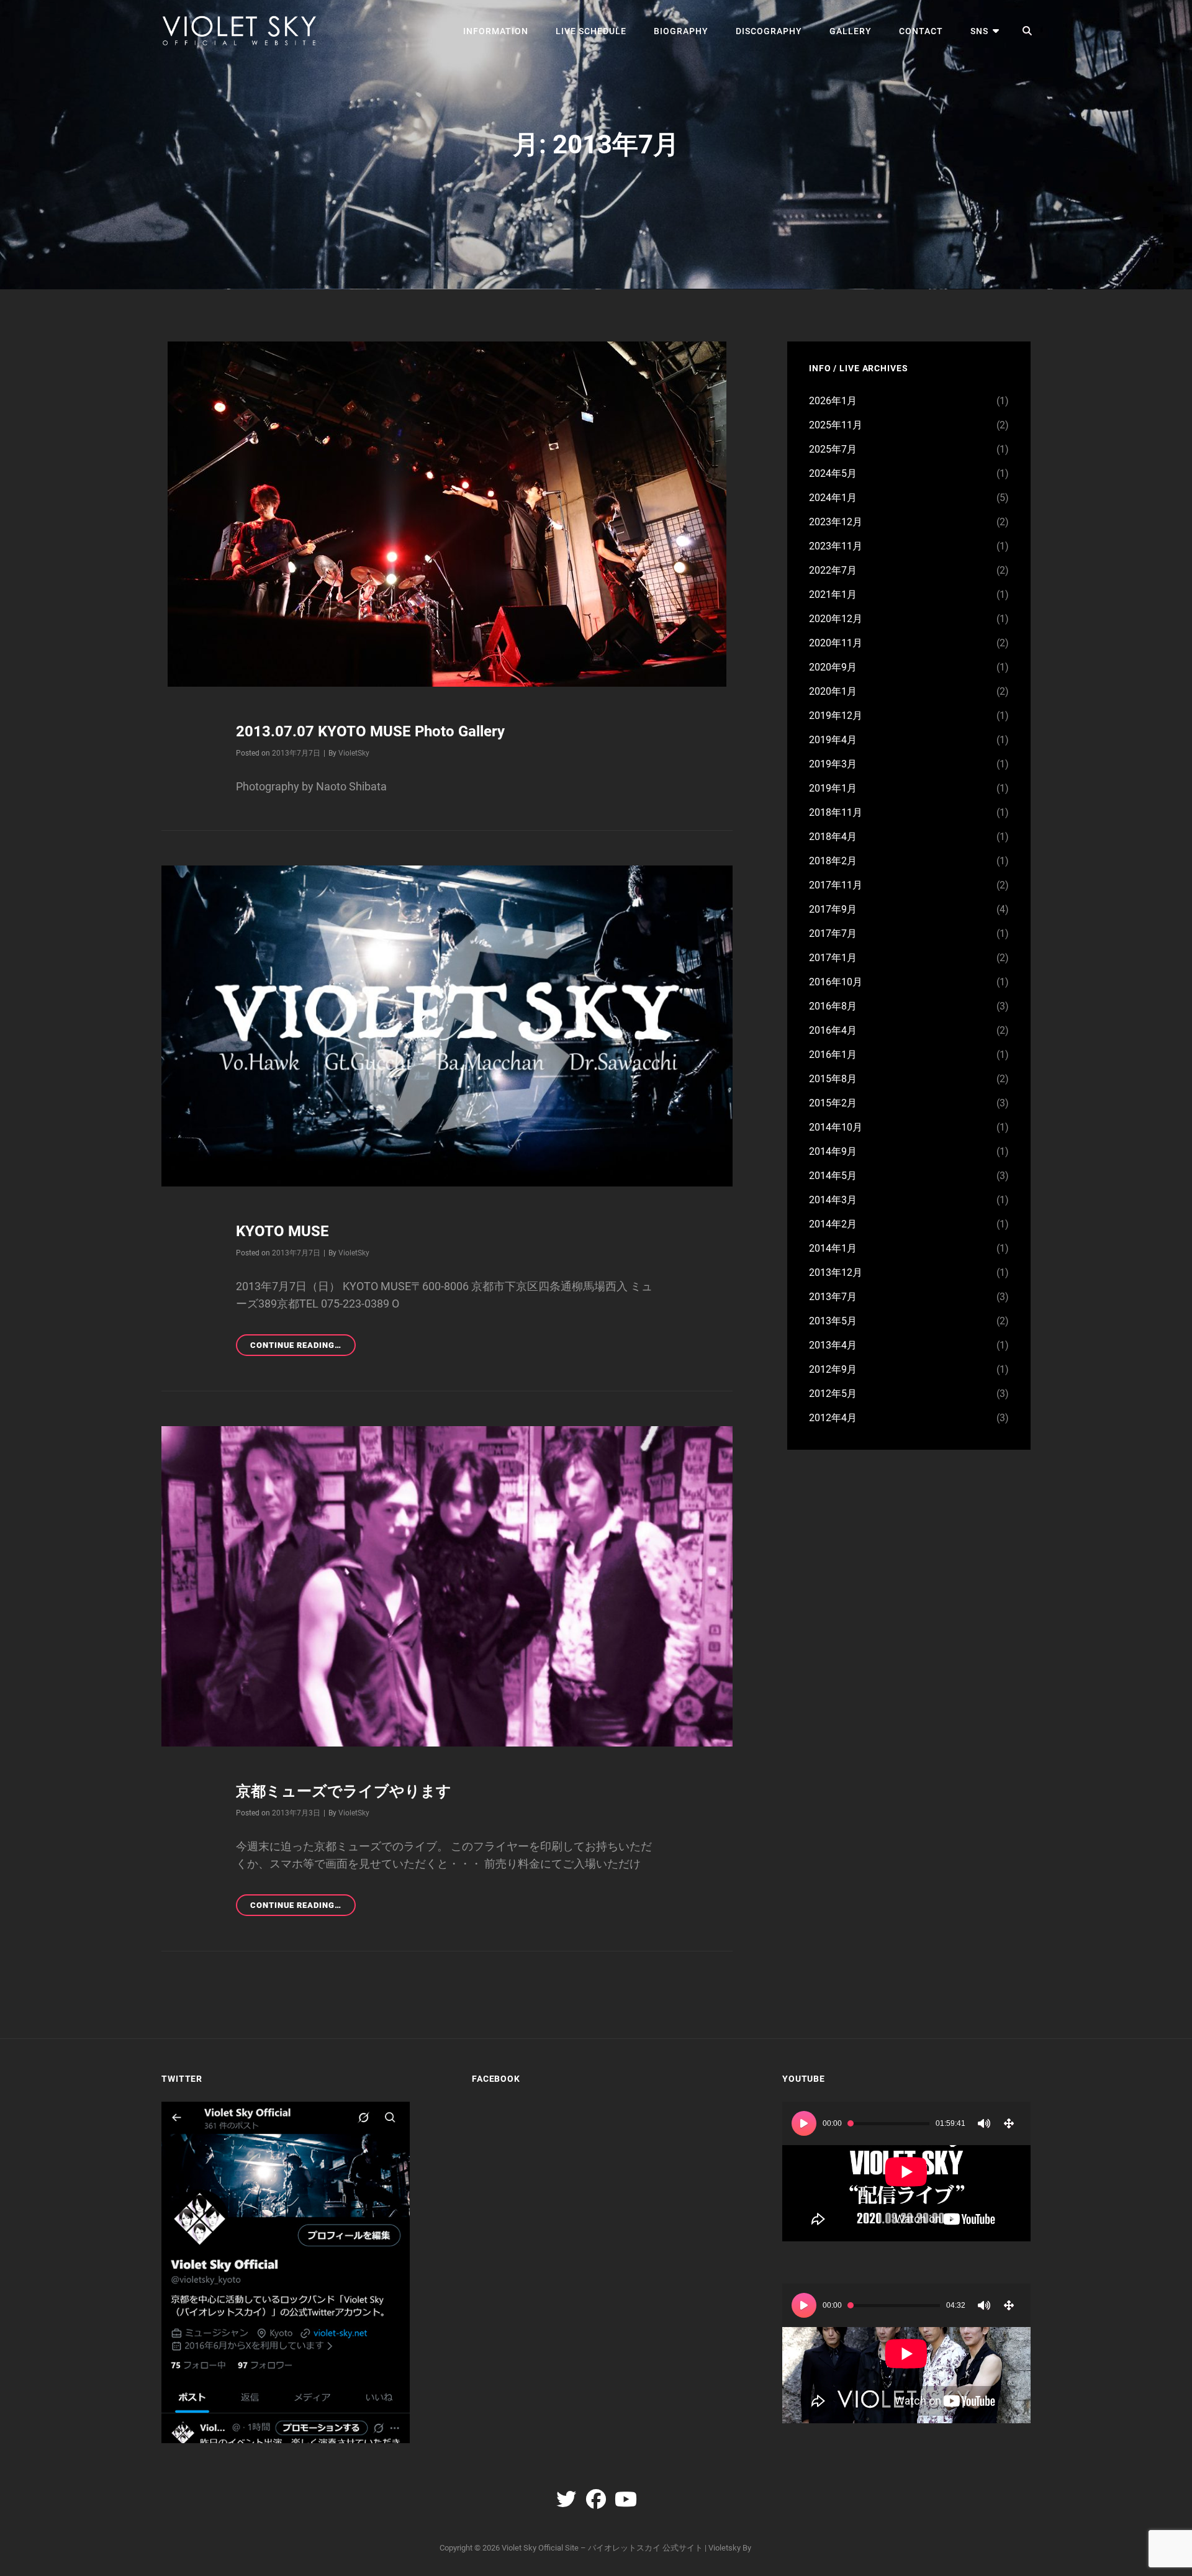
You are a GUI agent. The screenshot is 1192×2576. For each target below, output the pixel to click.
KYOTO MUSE (282, 1231)
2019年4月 (833, 740)
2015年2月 (833, 1103)
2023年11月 (836, 546)
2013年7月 (833, 1297)
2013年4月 (833, 1345)
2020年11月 (836, 643)
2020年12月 (836, 619)
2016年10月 (836, 982)
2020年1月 (833, 691)
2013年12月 (836, 1272)
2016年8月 (833, 1006)
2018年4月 (833, 837)
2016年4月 (833, 1030)
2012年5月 (833, 1394)
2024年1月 (833, 498)
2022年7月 (833, 570)
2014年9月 (833, 1151)
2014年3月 (833, 1200)
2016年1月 (833, 1055)
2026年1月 (833, 401)
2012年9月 (833, 1369)
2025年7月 (833, 449)
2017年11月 (836, 885)
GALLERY (851, 31)
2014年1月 (833, 1248)
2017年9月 (833, 909)
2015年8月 (833, 1079)
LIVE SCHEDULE (591, 31)
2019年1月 (833, 788)
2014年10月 (836, 1127)
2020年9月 (833, 667)
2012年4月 (833, 1418)
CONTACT (921, 31)
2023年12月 (836, 522)
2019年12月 (836, 716)
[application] (906, 2172)
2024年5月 (833, 473)
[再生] (804, 2123)
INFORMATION (496, 31)
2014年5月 (833, 1176)
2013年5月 (833, 1321)
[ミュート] (984, 2123)
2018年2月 (833, 861)
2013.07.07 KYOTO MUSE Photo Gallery (370, 731)
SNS (979, 31)
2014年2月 (833, 1224)
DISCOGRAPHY (769, 31)
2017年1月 (833, 958)
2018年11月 (836, 812)
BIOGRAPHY (681, 31)
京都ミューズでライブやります (344, 1791)
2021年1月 (833, 594)
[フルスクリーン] (1009, 2123)
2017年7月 (833, 933)
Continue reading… (303, 1348)
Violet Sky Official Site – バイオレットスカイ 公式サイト (602, 2548)
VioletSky (354, 753)
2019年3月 (833, 764)
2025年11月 (836, 425)
